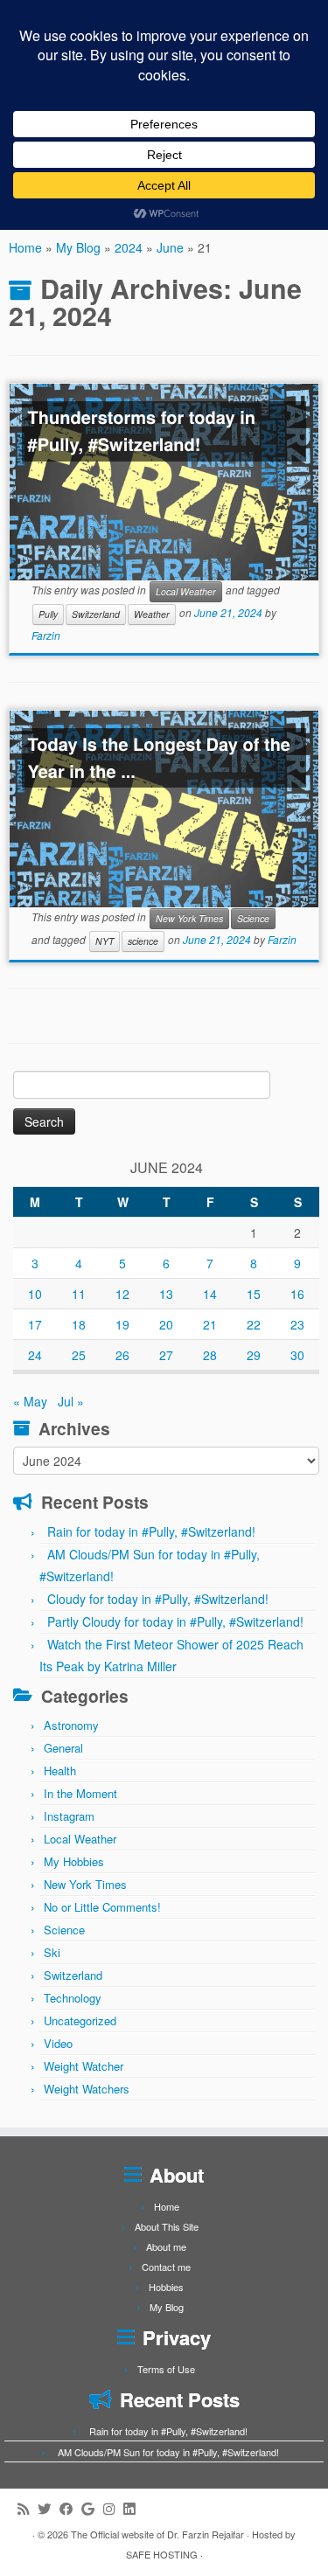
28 (210, 1355)
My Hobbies (74, 1861)
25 (79, 1355)
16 (297, 1294)
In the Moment (80, 1793)
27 (166, 1355)
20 (166, 1324)
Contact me (166, 2267)
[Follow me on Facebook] (70, 2508)
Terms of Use (166, 2369)
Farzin (46, 635)
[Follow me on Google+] (92, 2508)
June (170, 247)
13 (166, 1294)
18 (79, 1324)
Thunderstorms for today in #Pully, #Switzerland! (142, 431)
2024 (129, 247)
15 (254, 1294)
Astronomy (71, 1725)
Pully (48, 614)
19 (122, 1324)
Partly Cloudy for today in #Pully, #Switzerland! (175, 1621)
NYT (105, 941)
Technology (73, 1998)
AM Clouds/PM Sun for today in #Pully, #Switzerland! (168, 2452)
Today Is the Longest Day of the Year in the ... (159, 758)
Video (58, 2043)
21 (210, 1324)
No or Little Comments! (102, 1907)
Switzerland (96, 614)
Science (253, 918)
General (63, 1748)
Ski (52, 1952)
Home (25, 247)
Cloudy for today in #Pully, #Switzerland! (158, 1599)
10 (35, 1294)
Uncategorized (80, 2021)
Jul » (71, 1401)
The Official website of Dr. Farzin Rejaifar (157, 2534)
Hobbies (166, 2287)
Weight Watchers (87, 2089)
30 (297, 1355)
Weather (152, 614)
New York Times (189, 918)
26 (122, 1355)
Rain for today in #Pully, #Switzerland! (151, 1531)
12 (122, 1294)
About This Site (167, 2226)
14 (210, 1294)
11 (79, 1294)
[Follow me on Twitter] (49, 2508)
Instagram (69, 1816)
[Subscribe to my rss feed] (28, 2508)
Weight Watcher (84, 2066)
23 (297, 1324)
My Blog (78, 247)
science (143, 941)
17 (35, 1324)
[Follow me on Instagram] (113, 2508)
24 (35, 1355)
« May (30, 1401)
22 (254, 1324)
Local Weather (186, 591)
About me (166, 2246)
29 (254, 1355)
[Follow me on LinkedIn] (133, 2508)
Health (60, 1771)
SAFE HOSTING (162, 2554)
